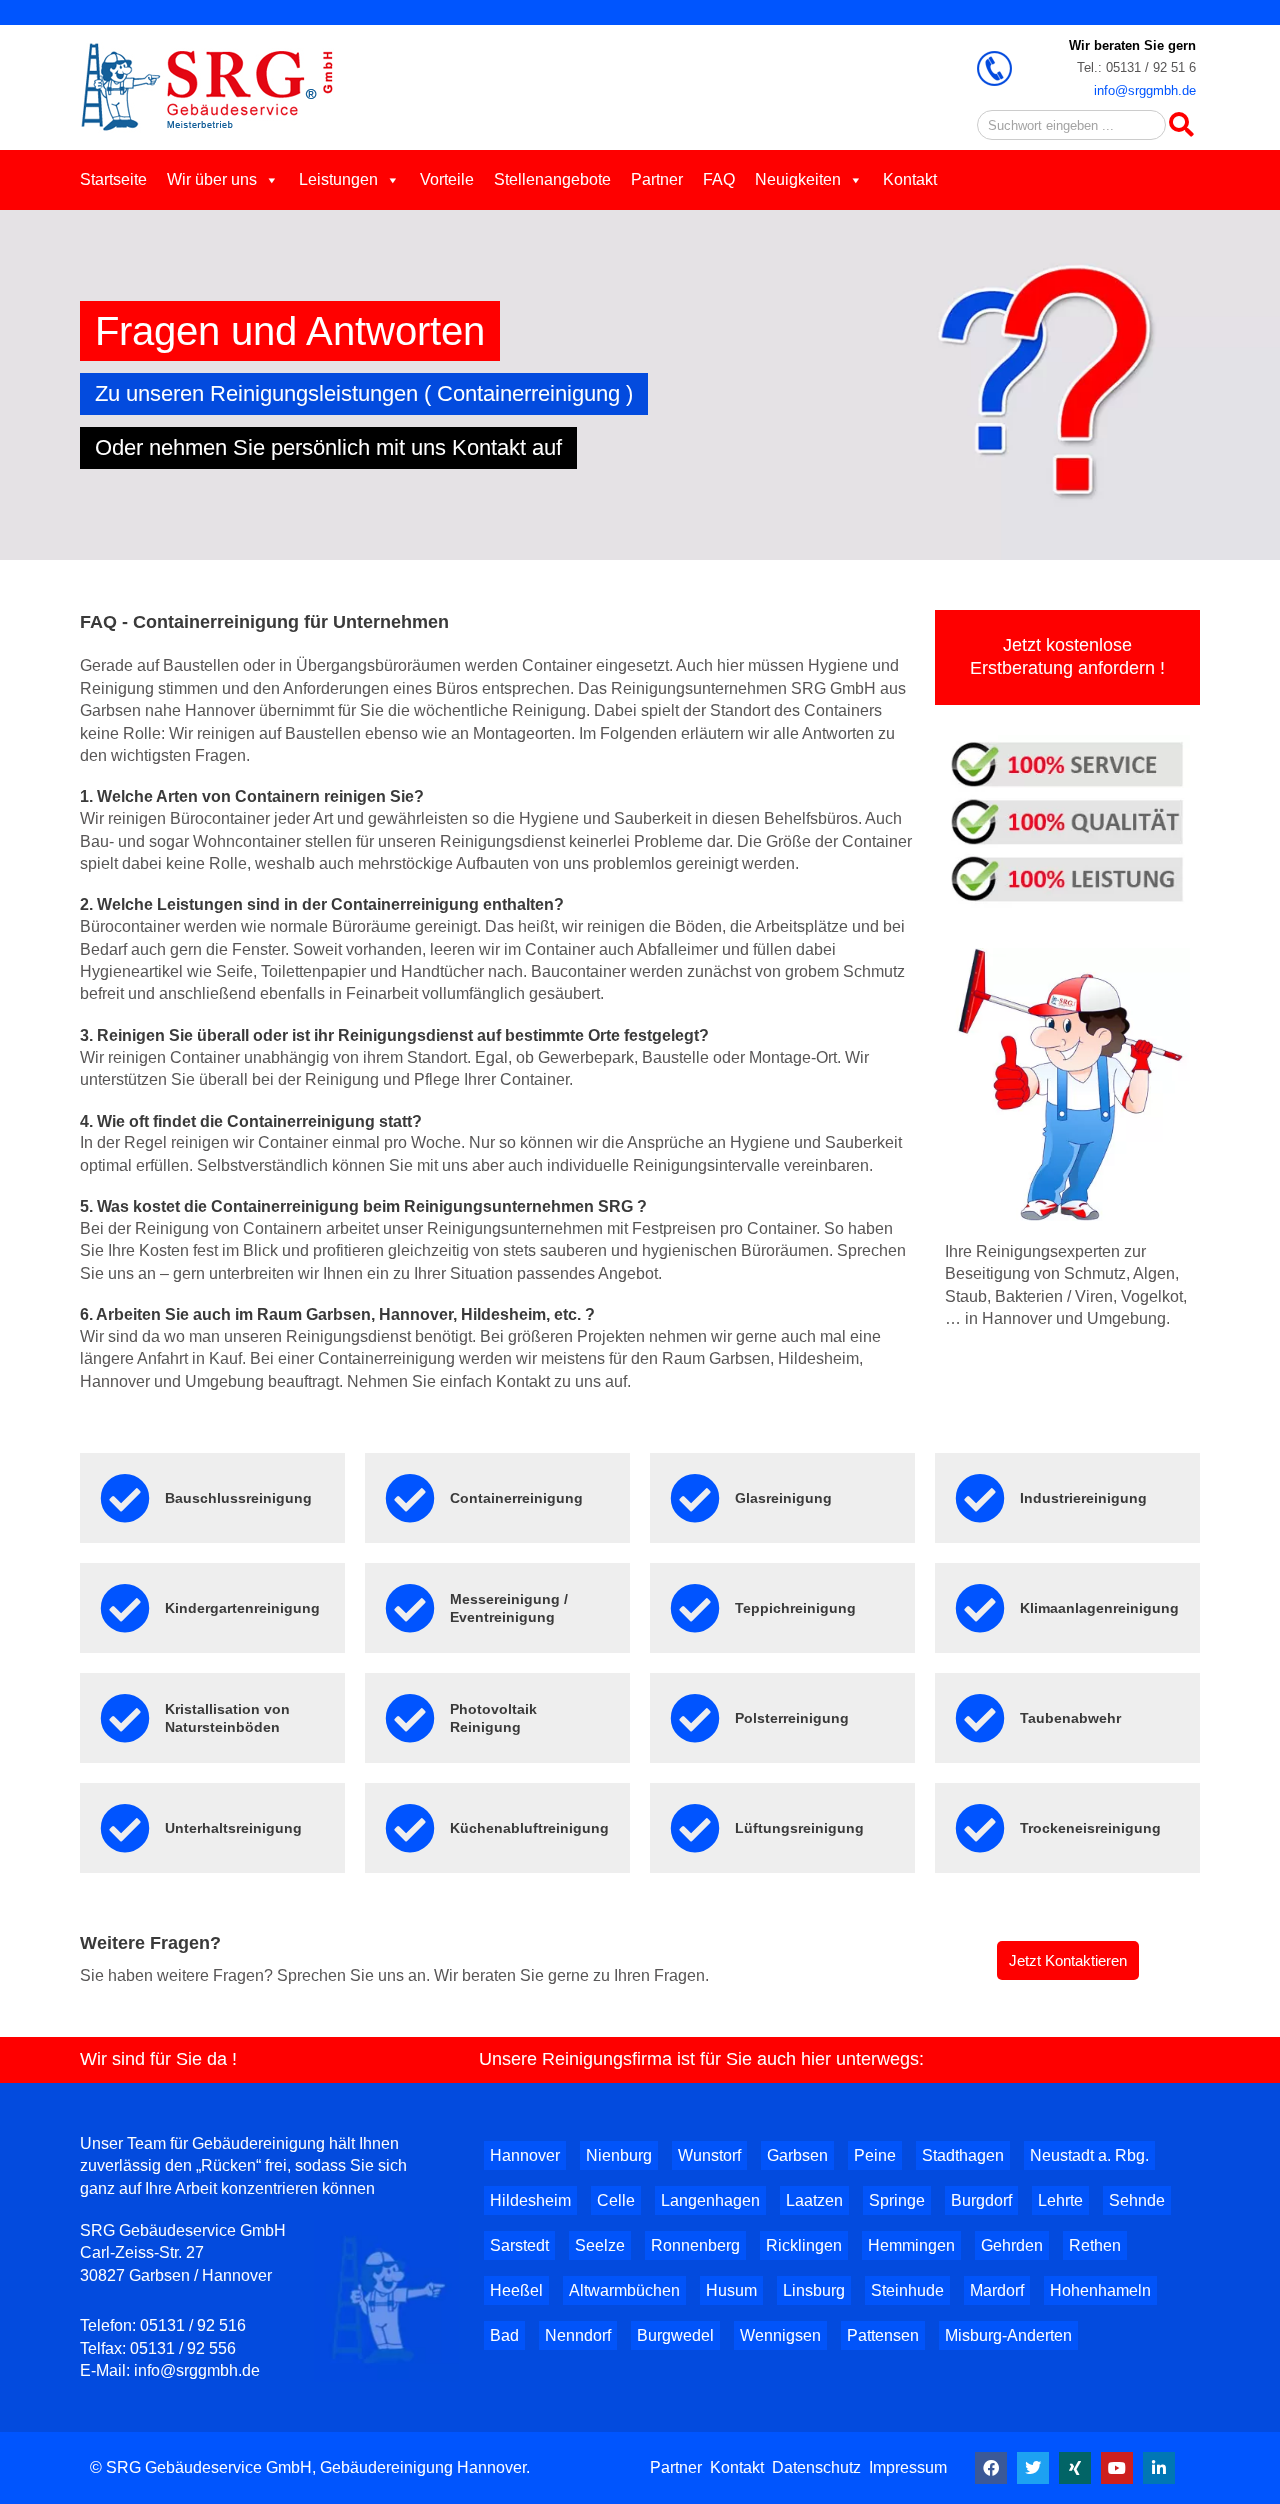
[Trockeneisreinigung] (980, 1828)
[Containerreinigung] (410, 1498)
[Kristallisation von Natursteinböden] (125, 1718)
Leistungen (338, 179)
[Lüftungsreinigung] (695, 1828)
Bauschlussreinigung (238, 1498)
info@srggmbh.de (1145, 90)
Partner (657, 179)
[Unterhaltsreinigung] (125, 1828)
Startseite (113, 179)
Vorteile (447, 179)
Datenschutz (816, 2467)
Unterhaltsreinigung (233, 1828)
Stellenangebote (552, 179)
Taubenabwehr (1070, 1718)
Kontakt (910, 179)
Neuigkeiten (798, 179)
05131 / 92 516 (193, 2325)
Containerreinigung (516, 1498)
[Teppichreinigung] (695, 1608)
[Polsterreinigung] (695, 1718)
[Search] (1181, 125)
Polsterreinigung (792, 1718)
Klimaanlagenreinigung (1099, 1608)
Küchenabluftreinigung (529, 1828)
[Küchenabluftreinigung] (410, 1828)
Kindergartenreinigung (242, 1608)
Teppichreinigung (795, 1608)
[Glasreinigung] (695, 1498)
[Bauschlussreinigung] (125, 1498)
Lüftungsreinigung (799, 1828)
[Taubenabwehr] (980, 1718)
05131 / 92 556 (183, 2348)
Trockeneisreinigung (1090, 1828)
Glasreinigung (783, 1498)
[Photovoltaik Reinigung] (410, 1718)
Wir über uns (212, 179)
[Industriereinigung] (980, 1498)
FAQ (719, 179)
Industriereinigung (1083, 1498)
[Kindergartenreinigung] (125, 1608)
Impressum (908, 2467)
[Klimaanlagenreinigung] (980, 1608)
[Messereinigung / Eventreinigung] (410, 1608)
